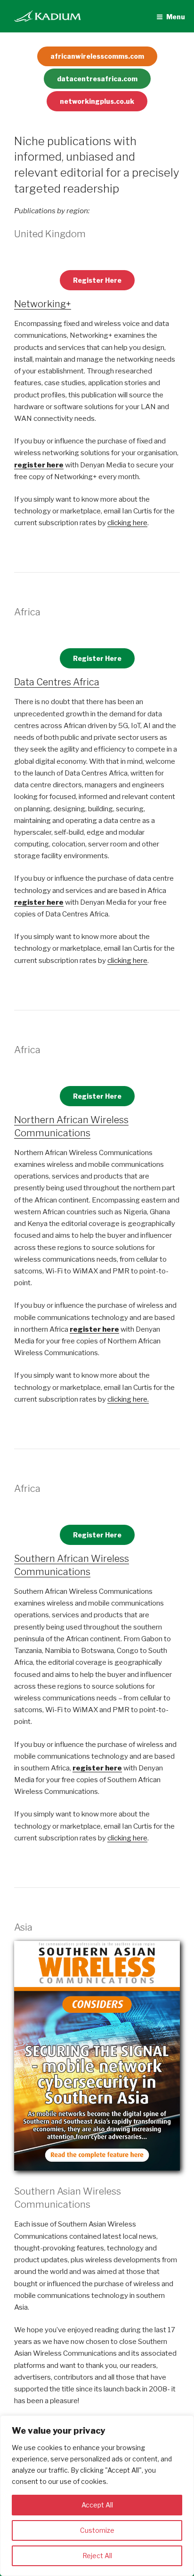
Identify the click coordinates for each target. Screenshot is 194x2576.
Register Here (97, 280)
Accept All (97, 2505)
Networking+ (43, 304)
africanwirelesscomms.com (97, 56)
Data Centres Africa (57, 682)
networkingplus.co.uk (97, 101)
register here (39, 465)
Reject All (97, 2556)
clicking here (127, 523)
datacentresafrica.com (97, 79)
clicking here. (128, 1399)
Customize (97, 2530)
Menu (176, 17)
